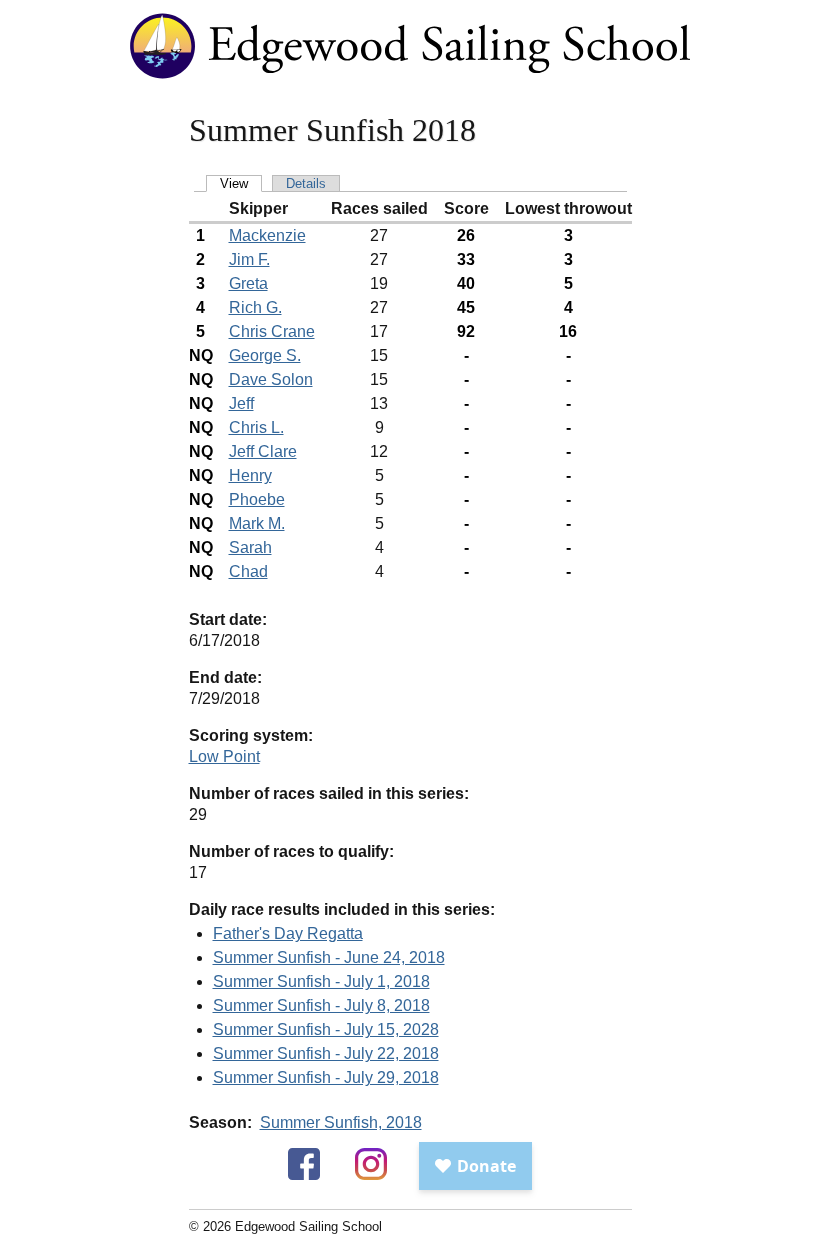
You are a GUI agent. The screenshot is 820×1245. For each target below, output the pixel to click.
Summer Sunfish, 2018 (341, 1122)
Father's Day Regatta (288, 933)
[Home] (410, 78)
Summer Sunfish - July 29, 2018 (326, 1077)
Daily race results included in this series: (342, 909)
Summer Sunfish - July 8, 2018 (321, 1005)
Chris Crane (272, 331)
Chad (248, 571)
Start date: (228, 619)
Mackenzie (267, 235)
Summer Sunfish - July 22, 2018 (326, 1053)
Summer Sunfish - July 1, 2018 (321, 981)
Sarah (250, 547)
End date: (225, 677)
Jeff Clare (263, 451)
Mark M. (257, 523)
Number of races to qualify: (291, 851)
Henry (250, 475)
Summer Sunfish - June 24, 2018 (329, 957)
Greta (248, 283)
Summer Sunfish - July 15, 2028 (326, 1029)
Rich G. (255, 307)
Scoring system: (251, 735)
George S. (265, 355)
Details (306, 183)
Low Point (224, 756)
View (234, 183)
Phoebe (257, 499)
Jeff (241, 403)
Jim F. (249, 259)
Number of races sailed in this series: (329, 793)
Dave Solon (271, 379)
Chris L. (256, 427)
